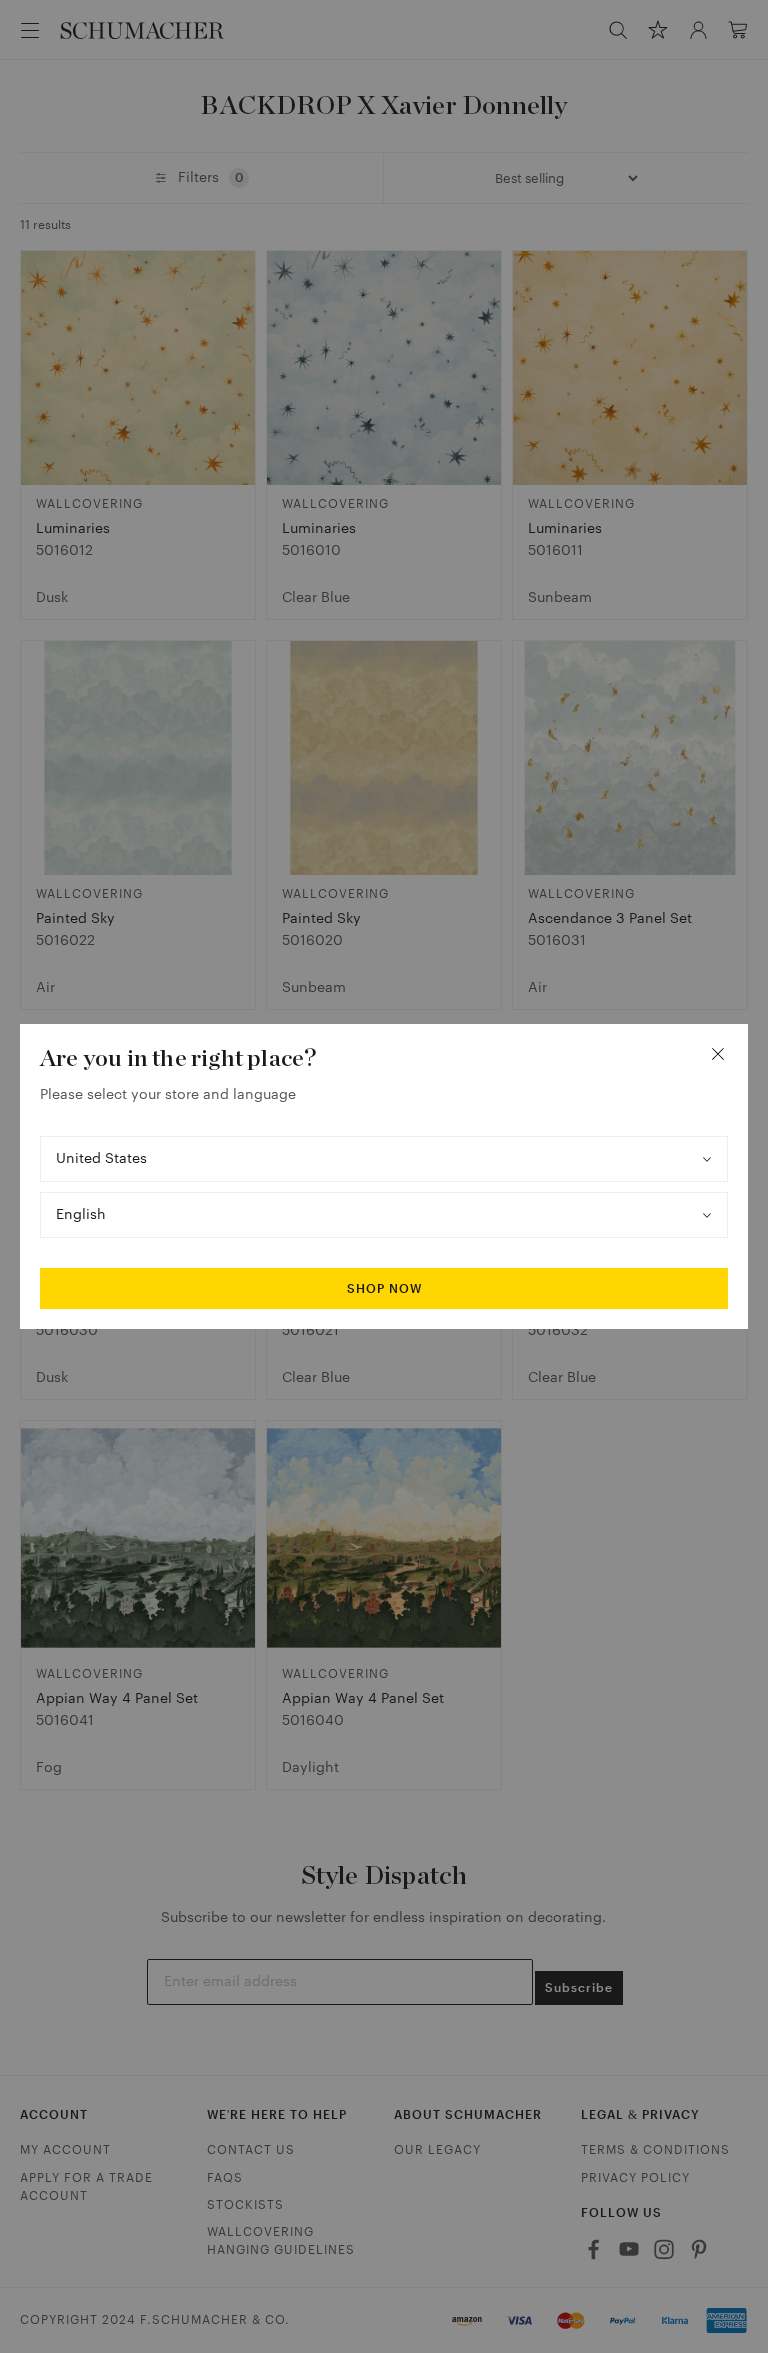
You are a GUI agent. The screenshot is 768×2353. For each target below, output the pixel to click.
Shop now (384, 1289)
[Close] (718, 1054)
